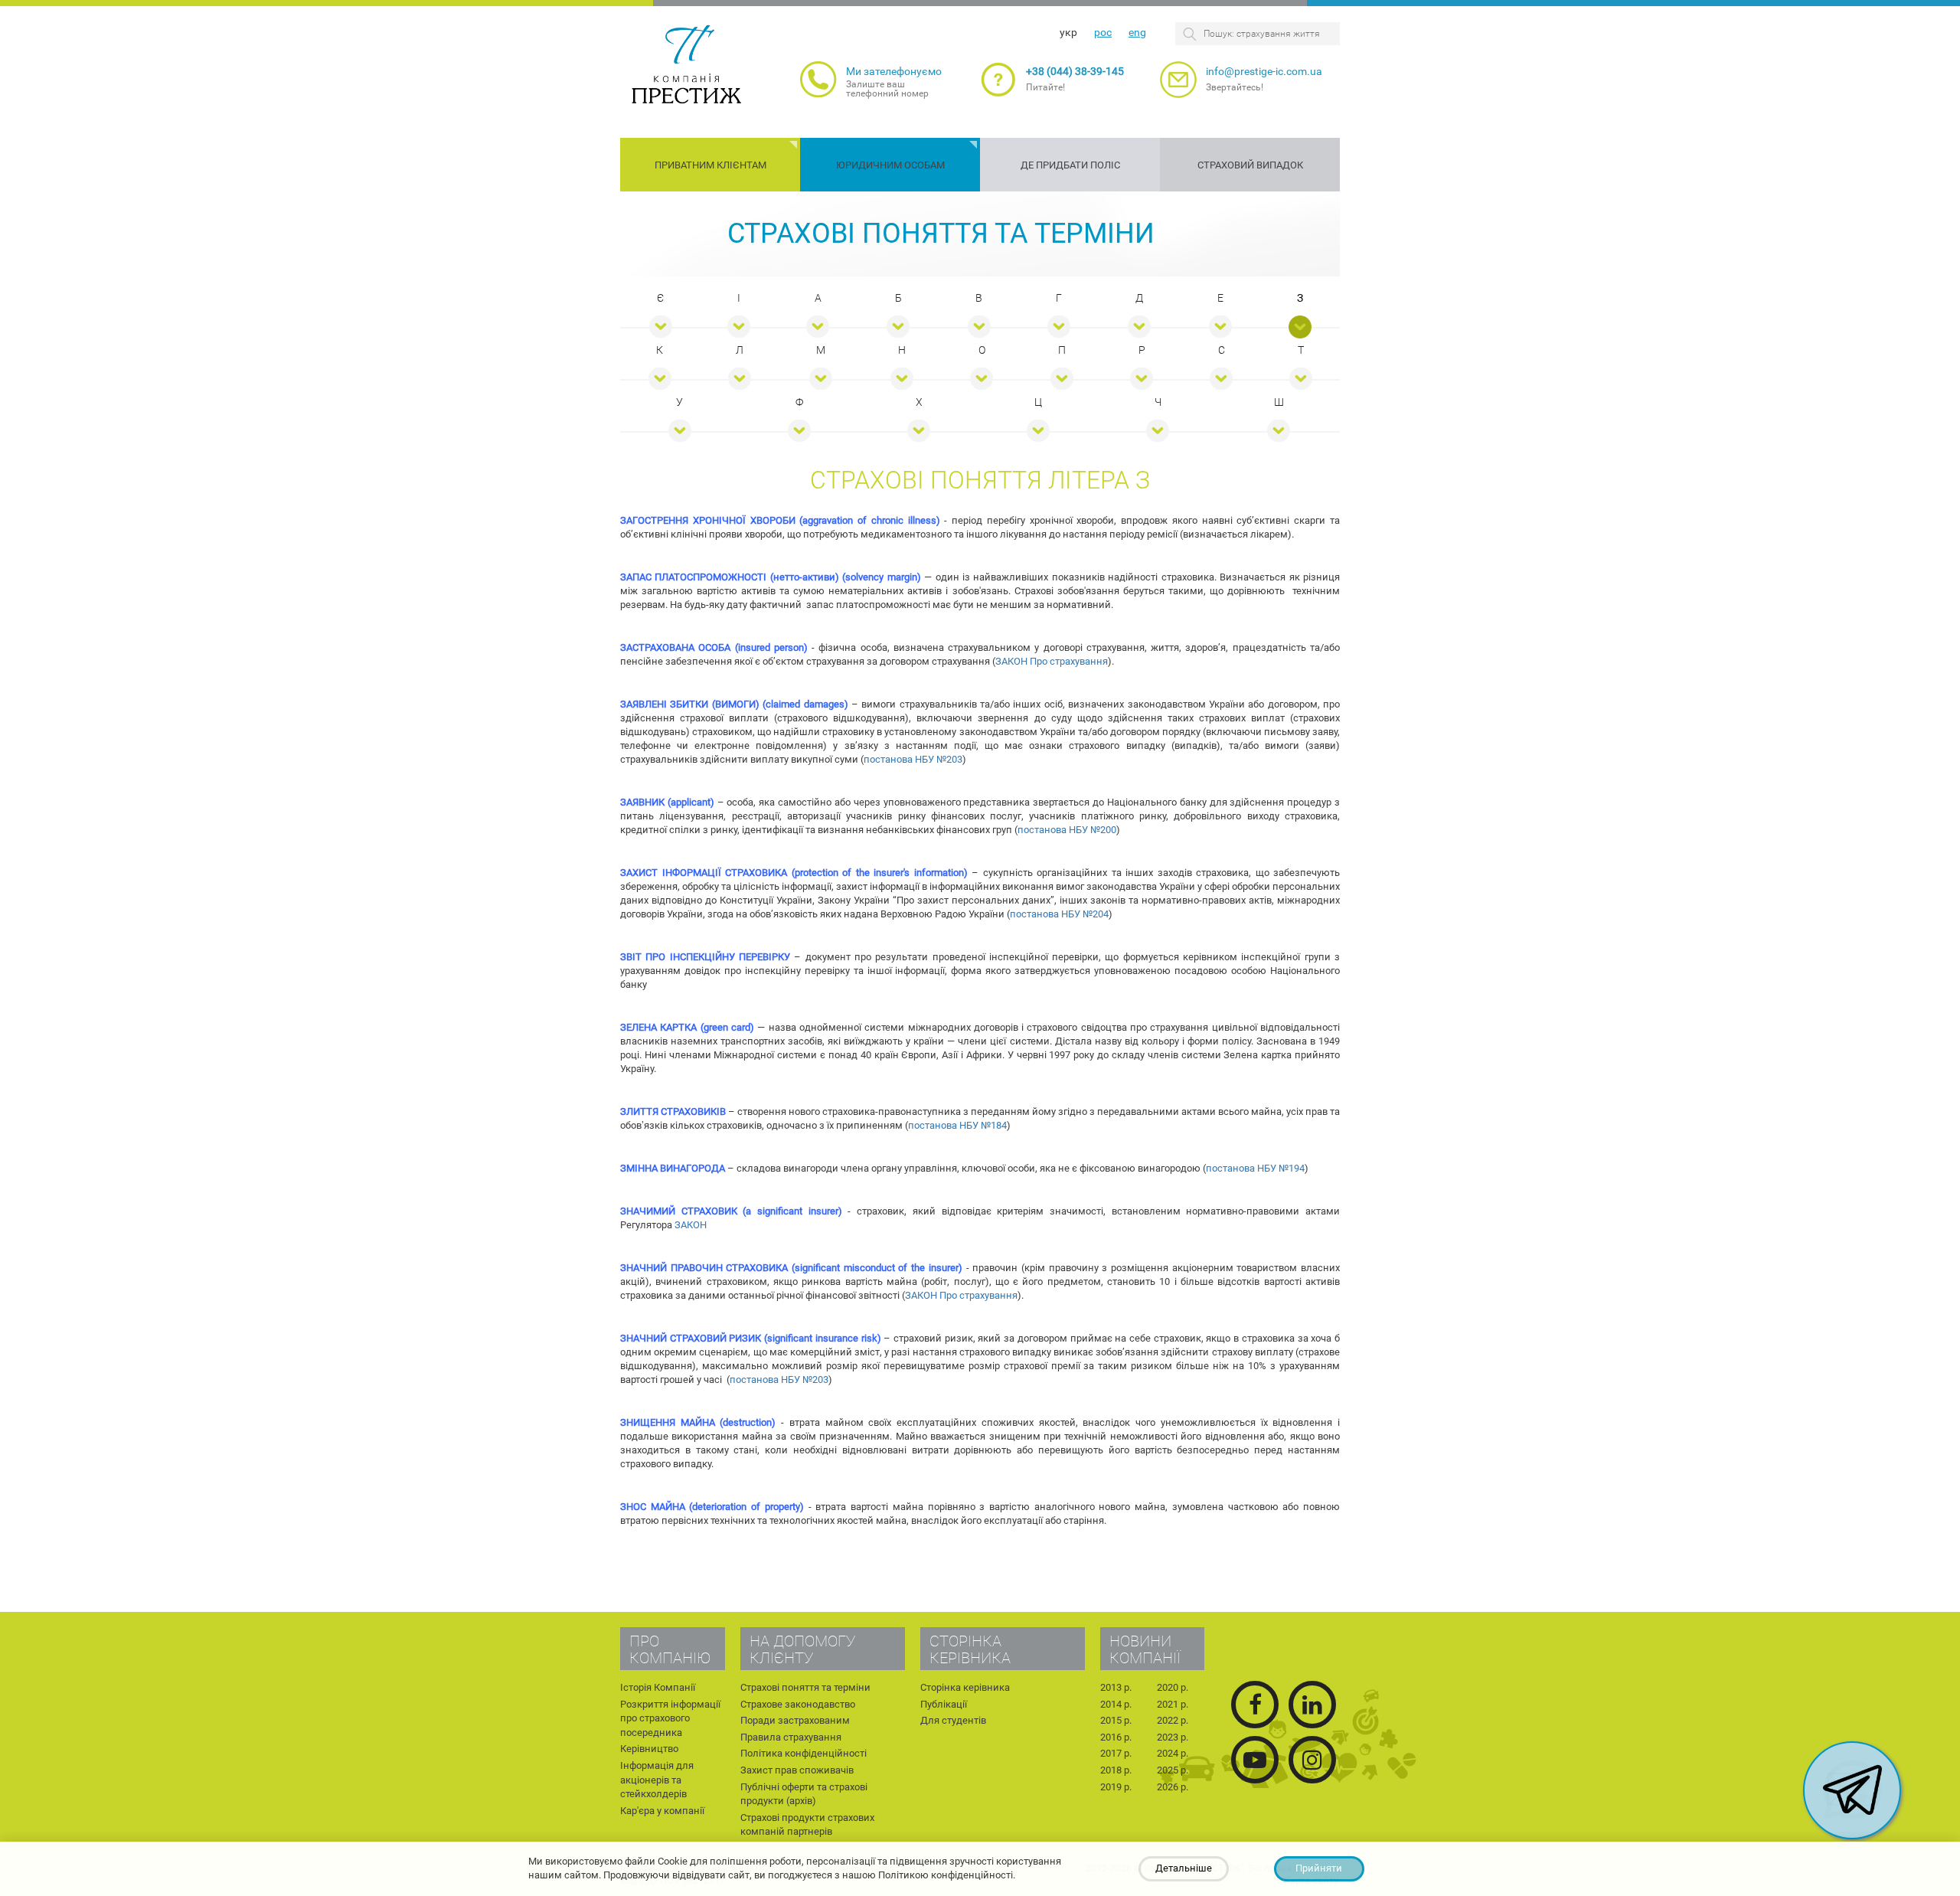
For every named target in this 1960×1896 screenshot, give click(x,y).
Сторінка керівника (965, 1687)
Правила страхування (791, 1737)
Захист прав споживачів (797, 1770)
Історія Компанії (658, 1687)
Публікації (944, 1704)
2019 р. (1116, 1787)
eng (1137, 32)
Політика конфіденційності (804, 1753)
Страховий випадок (1250, 165)
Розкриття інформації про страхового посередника (670, 1718)
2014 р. (1116, 1704)
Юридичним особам (890, 165)
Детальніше (1184, 1868)
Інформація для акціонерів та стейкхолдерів (657, 1780)
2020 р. (1173, 1687)
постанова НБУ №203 (913, 759)
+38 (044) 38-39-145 (1075, 71)
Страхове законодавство (798, 1704)
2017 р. (1116, 1753)
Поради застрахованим (795, 1720)
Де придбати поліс (1070, 165)
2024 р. (1173, 1753)
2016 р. (1116, 1737)
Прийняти (1319, 1868)
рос (1103, 32)
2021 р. (1173, 1704)
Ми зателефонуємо (894, 71)
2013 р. (1116, 1687)
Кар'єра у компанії (662, 1811)
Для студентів (953, 1720)
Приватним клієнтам (710, 165)
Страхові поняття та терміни (941, 234)
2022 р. (1173, 1720)
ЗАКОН (691, 1225)
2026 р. (1173, 1787)
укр (1068, 32)
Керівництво (649, 1749)
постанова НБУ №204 (1059, 914)
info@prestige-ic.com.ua (1264, 71)
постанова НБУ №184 (957, 1125)
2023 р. (1173, 1737)
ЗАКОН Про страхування (1052, 661)
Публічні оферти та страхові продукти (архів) (804, 1794)
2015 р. (1116, 1720)
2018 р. (1116, 1770)
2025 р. (1173, 1770)
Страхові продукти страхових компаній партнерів (807, 1825)
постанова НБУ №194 (1255, 1168)
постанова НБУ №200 (1067, 830)
